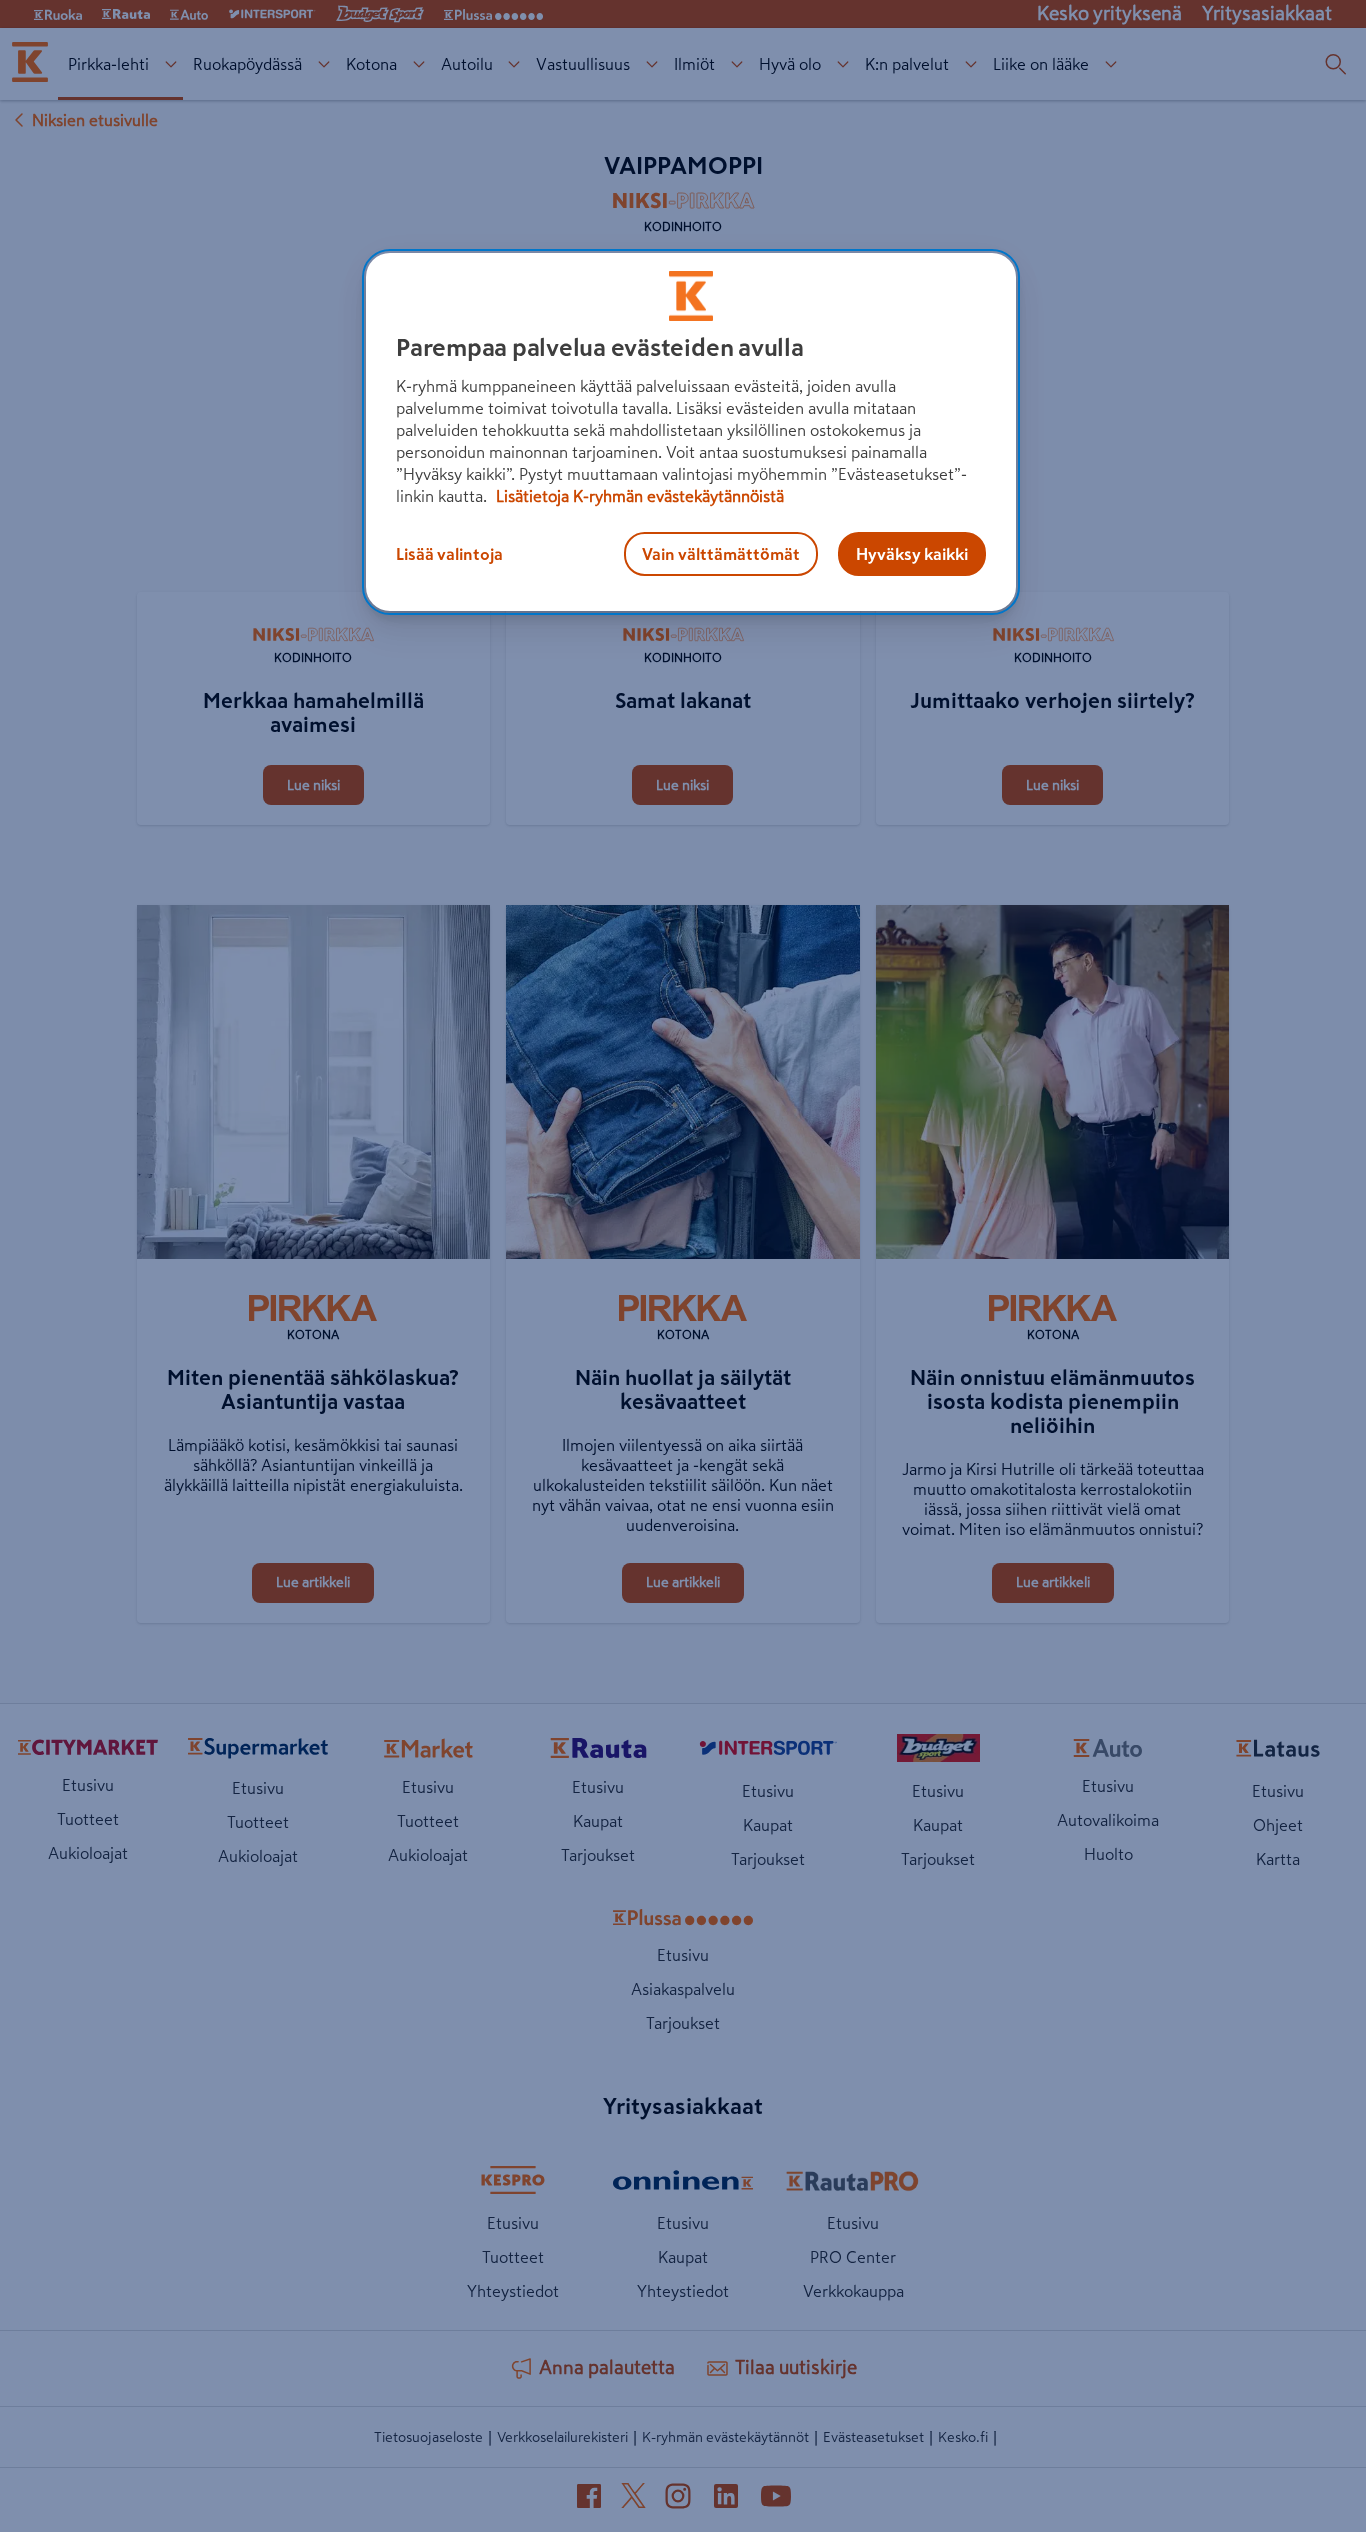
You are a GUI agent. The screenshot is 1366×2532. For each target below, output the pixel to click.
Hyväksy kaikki (912, 554)
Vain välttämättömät (721, 554)
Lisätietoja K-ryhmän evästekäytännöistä (638, 496)
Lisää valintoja (449, 554)
